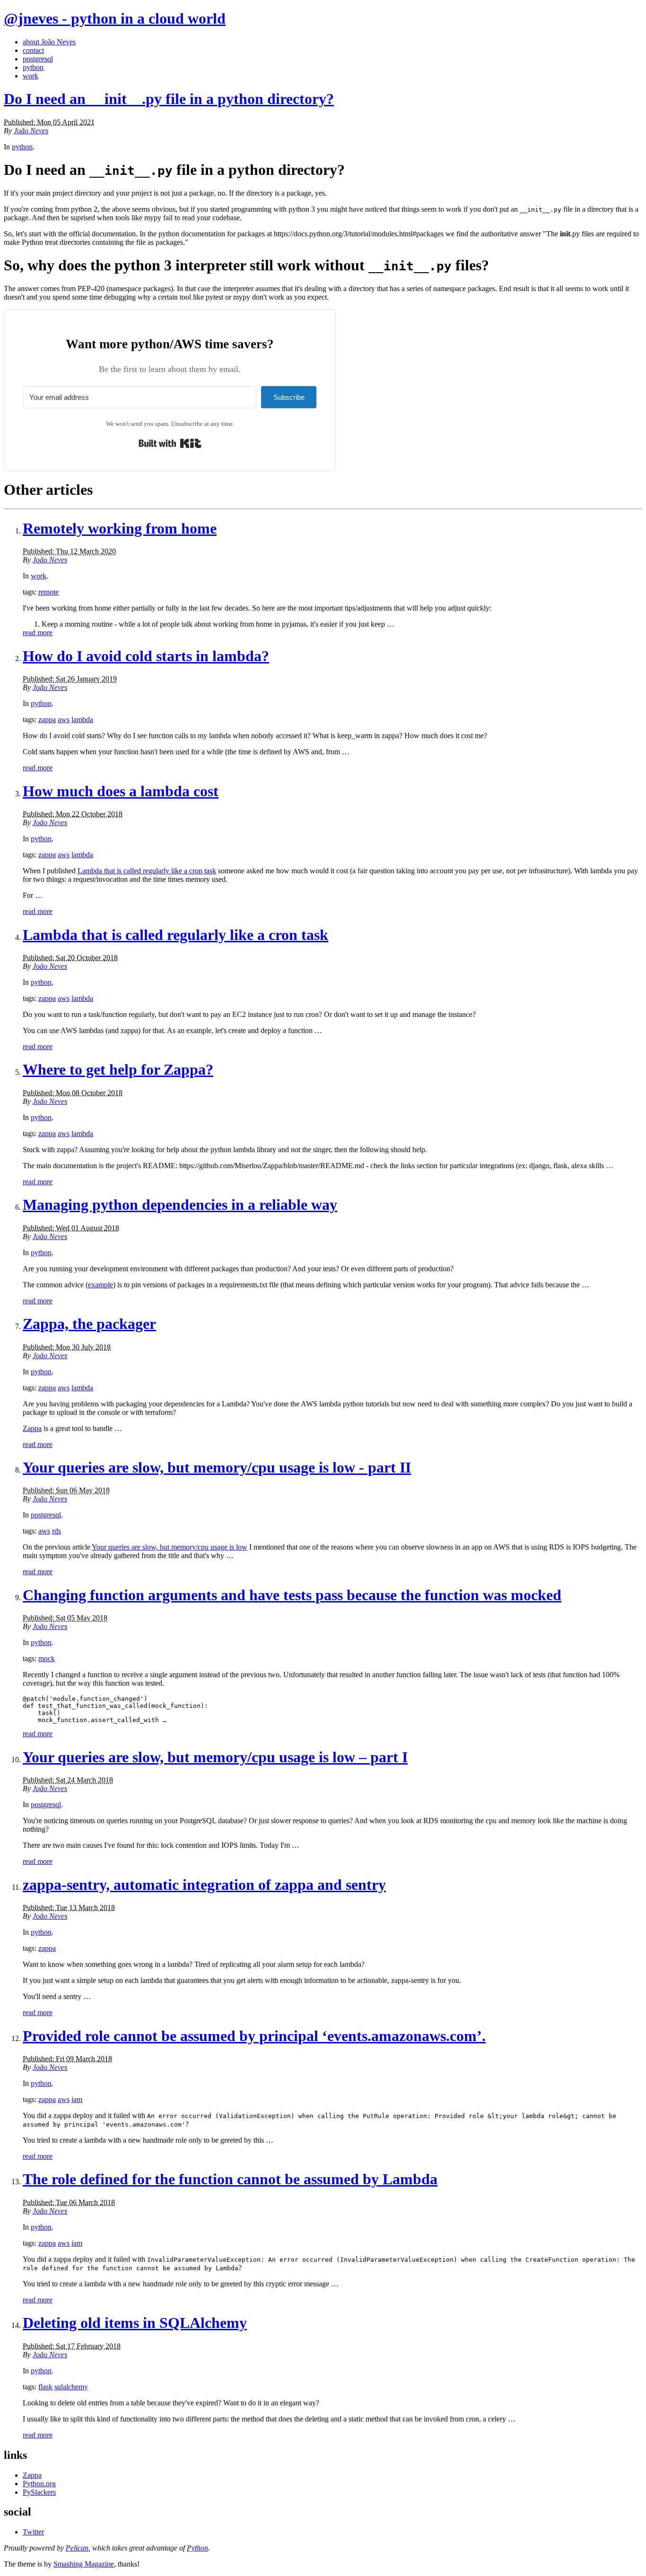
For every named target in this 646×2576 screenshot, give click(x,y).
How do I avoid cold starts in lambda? (146, 656)
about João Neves (49, 42)
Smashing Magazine (84, 2564)
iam (77, 2099)
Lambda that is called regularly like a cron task (147, 871)
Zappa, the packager (89, 1324)
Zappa (32, 1428)
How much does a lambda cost (121, 791)
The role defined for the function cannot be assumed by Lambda (230, 2179)
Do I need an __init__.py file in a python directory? (169, 99)
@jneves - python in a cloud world (115, 18)
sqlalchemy (71, 2387)
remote (48, 592)
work (31, 76)
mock (47, 1658)
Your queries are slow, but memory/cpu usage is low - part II (217, 1467)
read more (38, 633)
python (33, 67)
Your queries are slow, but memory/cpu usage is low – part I (215, 1757)
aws (64, 719)
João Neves (31, 131)
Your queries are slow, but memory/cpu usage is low (170, 1547)
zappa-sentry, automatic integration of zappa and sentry (204, 1885)
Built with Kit (170, 443)
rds (57, 1531)
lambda (82, 719)
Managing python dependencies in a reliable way (180, 1205)
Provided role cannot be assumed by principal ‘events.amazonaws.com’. (254, 2036)
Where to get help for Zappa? (118, 1069)
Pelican (77, 2548)
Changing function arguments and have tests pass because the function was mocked (292, 1595)
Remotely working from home (120, 528)
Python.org (39, 2484)
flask (45, 2387)
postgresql (38, 59)
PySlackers (39, 2492)
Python (197, 2548)
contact (33, 50)
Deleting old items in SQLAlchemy (135, 2323)
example (100, 1285)
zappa (47, 719)
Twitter (33, 2532)
